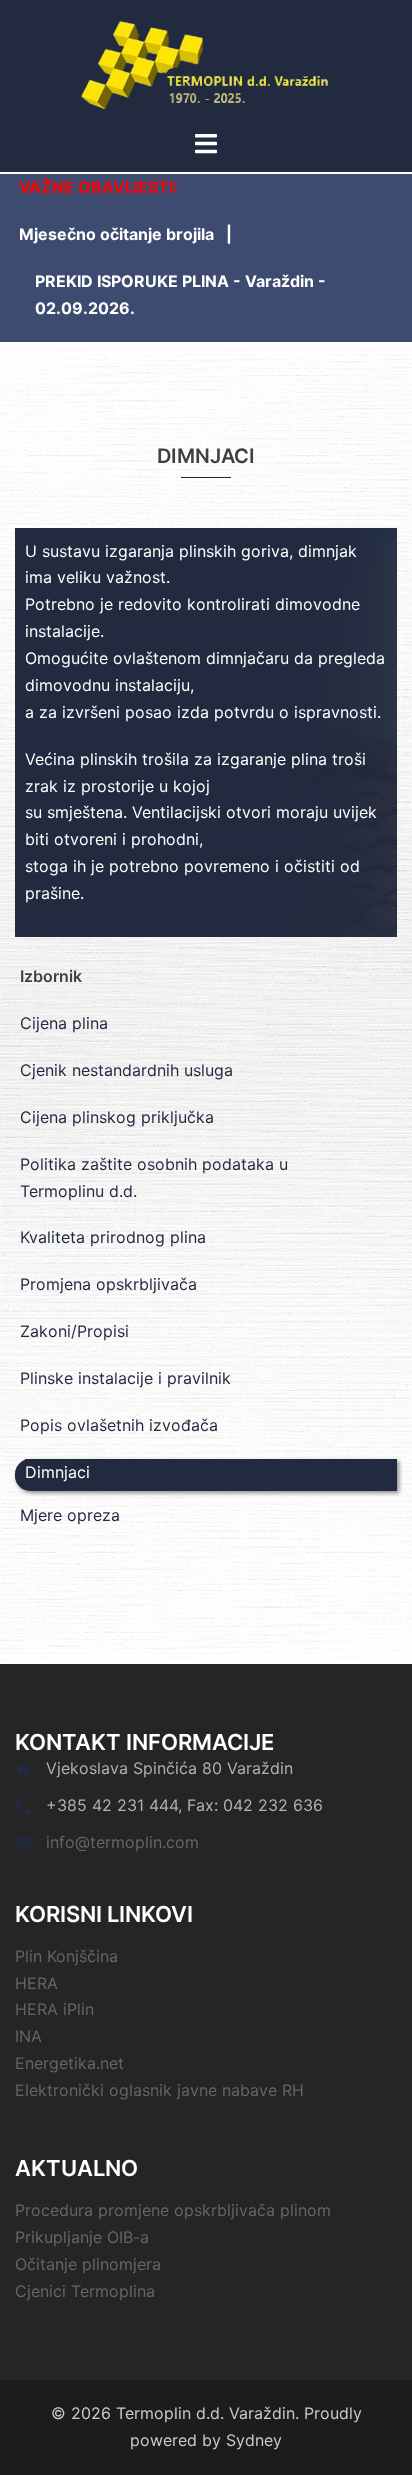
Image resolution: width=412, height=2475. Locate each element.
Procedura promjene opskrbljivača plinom (173, 2210)
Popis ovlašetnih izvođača (119, 1425)
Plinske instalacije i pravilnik (125, 1378)
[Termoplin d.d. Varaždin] (206, 63)
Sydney (254, 2440)
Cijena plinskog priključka (117, 1117)
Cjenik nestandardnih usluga (126, 1070)
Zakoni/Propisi (74, 1331)
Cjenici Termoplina (85, 2291)
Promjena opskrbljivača (108, 1284)
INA (28, 2036)
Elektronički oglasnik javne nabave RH (159, 2090)
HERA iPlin (54, 2009)
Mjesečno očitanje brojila (116, 234)
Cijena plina (64, 1023)
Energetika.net (69, 2063)
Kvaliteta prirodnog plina (113, 1237)
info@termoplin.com (122, 1842)
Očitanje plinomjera (88, 2264)
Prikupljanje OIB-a (82, 2237)
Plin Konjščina (66, 1956)
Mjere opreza (70, 1515)
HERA (36, 1983)
